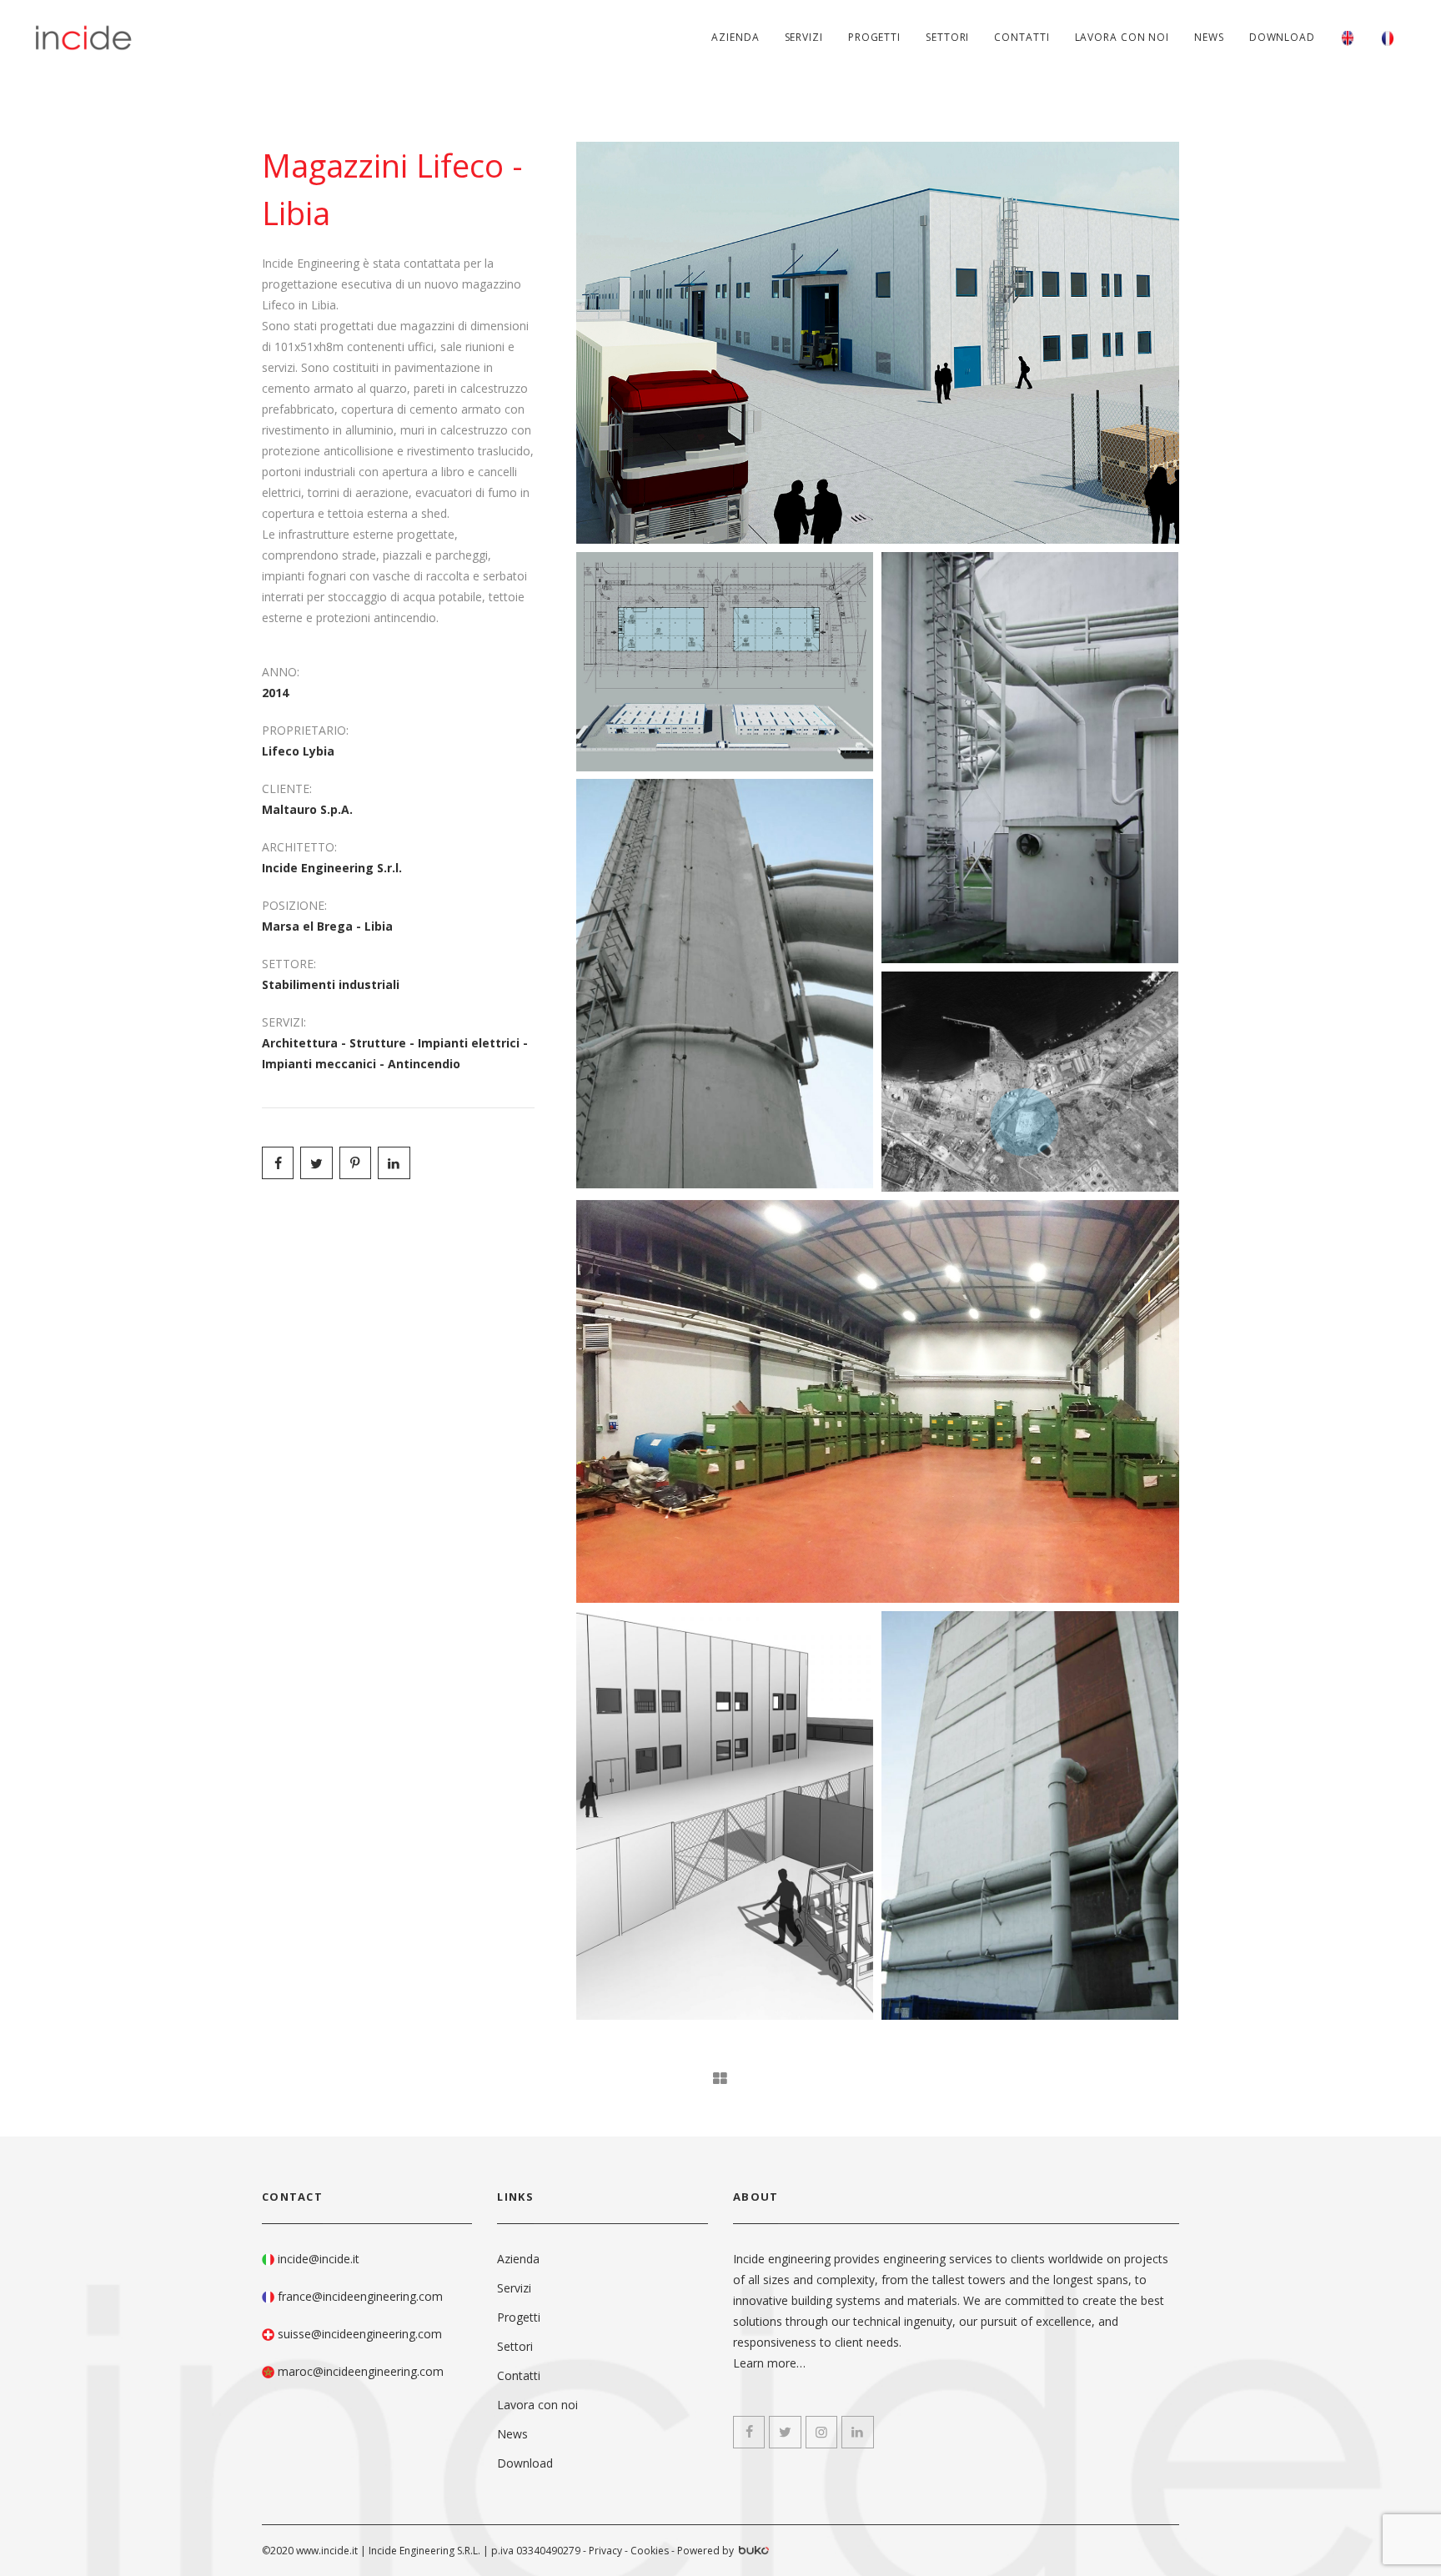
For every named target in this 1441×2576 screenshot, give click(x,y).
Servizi (804, 37)
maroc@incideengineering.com (361, 2371)
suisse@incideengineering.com (360, 2334)
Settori (947, 37)
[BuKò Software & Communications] (753, 2552)
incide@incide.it (319, 2259)
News (1209, 37)
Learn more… (769, 2363)
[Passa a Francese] (1388, 38)
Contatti (1022, 37)
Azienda (735, 37)
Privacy (605, 2551)
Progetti (874, 37)
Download (1282, 37)
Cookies (650, 2551)
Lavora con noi (1122, 37)
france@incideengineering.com (360, 2296)
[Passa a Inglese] (1348, 38)
